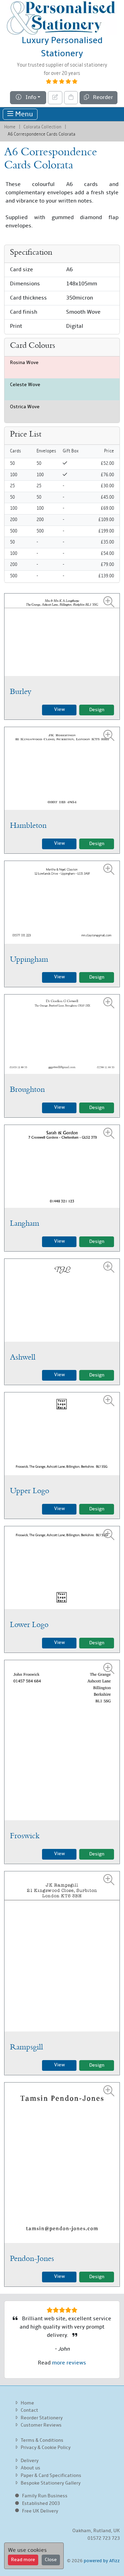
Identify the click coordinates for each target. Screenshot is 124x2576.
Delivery (30, 2461)
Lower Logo (29, 1625)
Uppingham (29, 959)
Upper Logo (30, 1491)
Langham (25, 1223)
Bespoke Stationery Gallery (51, 2483)
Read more (23, 2560)
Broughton (27, 1089)
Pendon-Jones (32, 2259)
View (59, 710)
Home (10, 127)
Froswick (25, 1836)
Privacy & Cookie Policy (46, 2448)
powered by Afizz (102, 2561)
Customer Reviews (41, 2425)
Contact (29, 2411)
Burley (21, 692)
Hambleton (28, 825)
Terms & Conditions (42, 2441)
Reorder (101, 98)
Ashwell (23, 1357)
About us (30, 2468)
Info (29, 98)
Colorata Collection (42, 127)
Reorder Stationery (42, 2418)
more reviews (69, 2363)
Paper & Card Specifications (51, 2476)
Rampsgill (27, 2047)
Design (97, 710)
